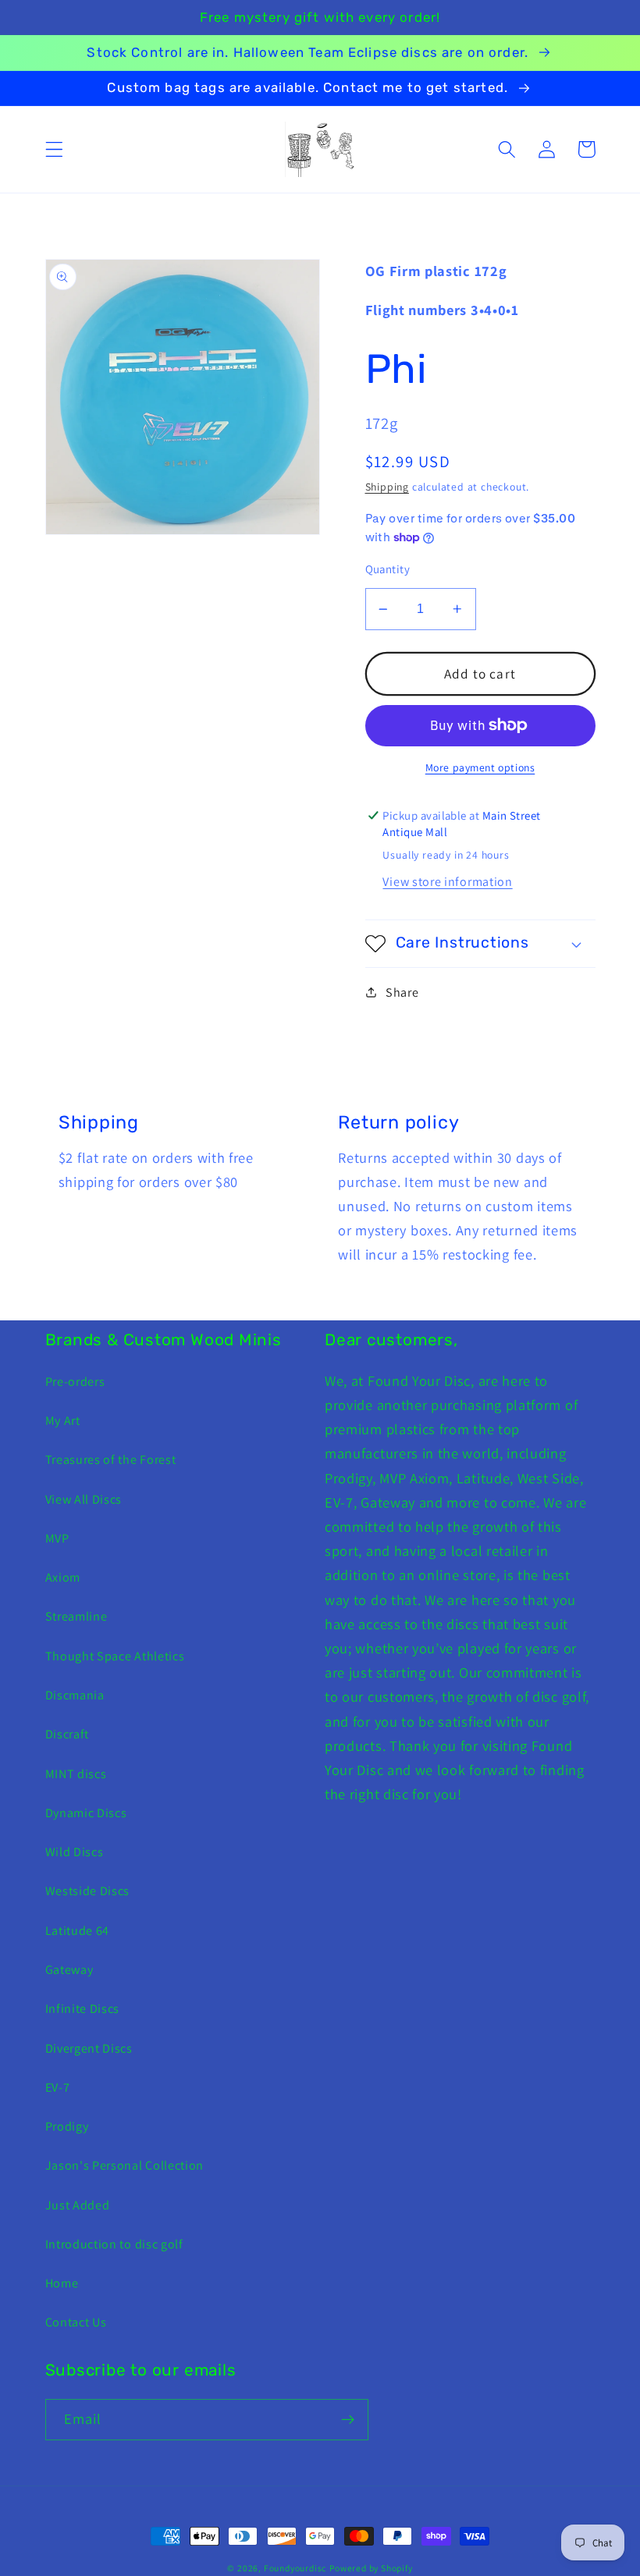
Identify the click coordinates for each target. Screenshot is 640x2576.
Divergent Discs (89, 2048)
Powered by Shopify (371, 2568)
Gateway (69, 1970)
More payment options (480, 767)
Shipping (387, 487)
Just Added (78, 2205)
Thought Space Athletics (115, 1656)
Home (62, 2283)
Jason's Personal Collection (125, 2165)
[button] (54, 149)
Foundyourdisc (295, 2568)
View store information (447, 882)
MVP (57, 1538)
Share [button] (402, 992)
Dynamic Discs (86, 1813)
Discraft (68, 1734)
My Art (63, 1421)
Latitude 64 (78, 1931)
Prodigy (67, 2126)
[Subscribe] (348, 2420)
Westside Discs (88, 1891)
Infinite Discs (83, 2009)
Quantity (388, 569)
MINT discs (76, 1774)
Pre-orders (75, 1382)
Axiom (63, 1577)
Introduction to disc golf (114, 2244)
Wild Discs (75, 1852)
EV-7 (58, 2087)
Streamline (76, 1616)
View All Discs (84, 1499)
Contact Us (76, 2322)
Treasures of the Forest (111, 1460)
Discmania (75, 1695)
